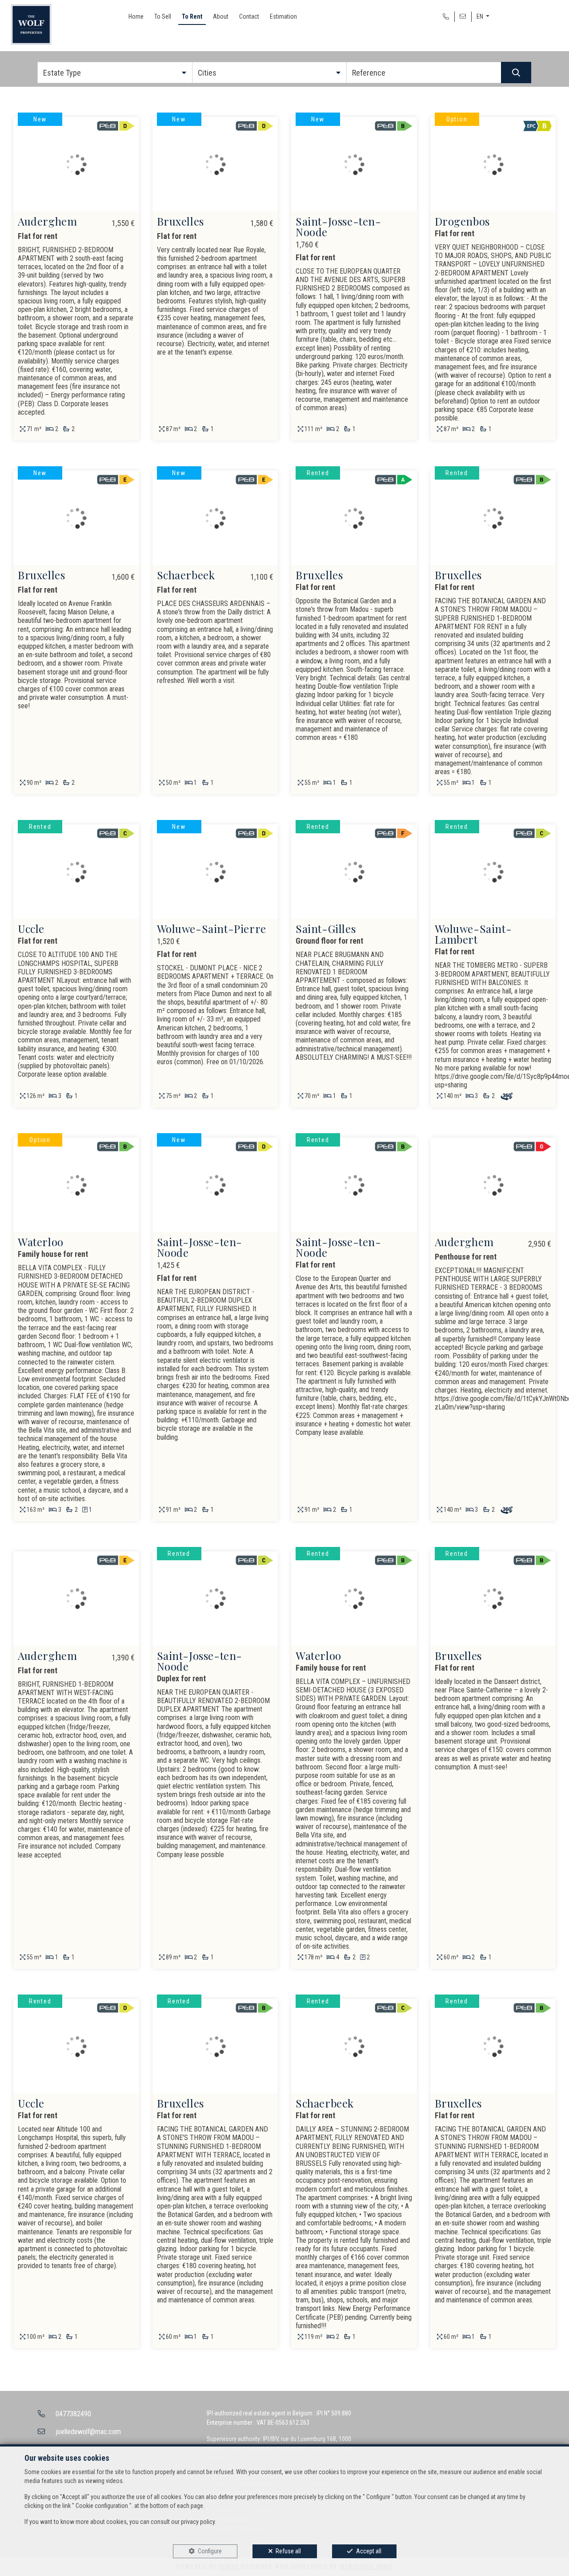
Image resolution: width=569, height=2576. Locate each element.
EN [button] (481, 16)
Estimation (283, 16)
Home (136, 16)
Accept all (369, 2551)
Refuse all (288, 2551)
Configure (210, 2551)
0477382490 (73, 2414)
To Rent (192, 16)
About (221, 16)
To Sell (163, 16)
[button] (115, 73)
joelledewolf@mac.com (88, 2432)
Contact (249, 16)
